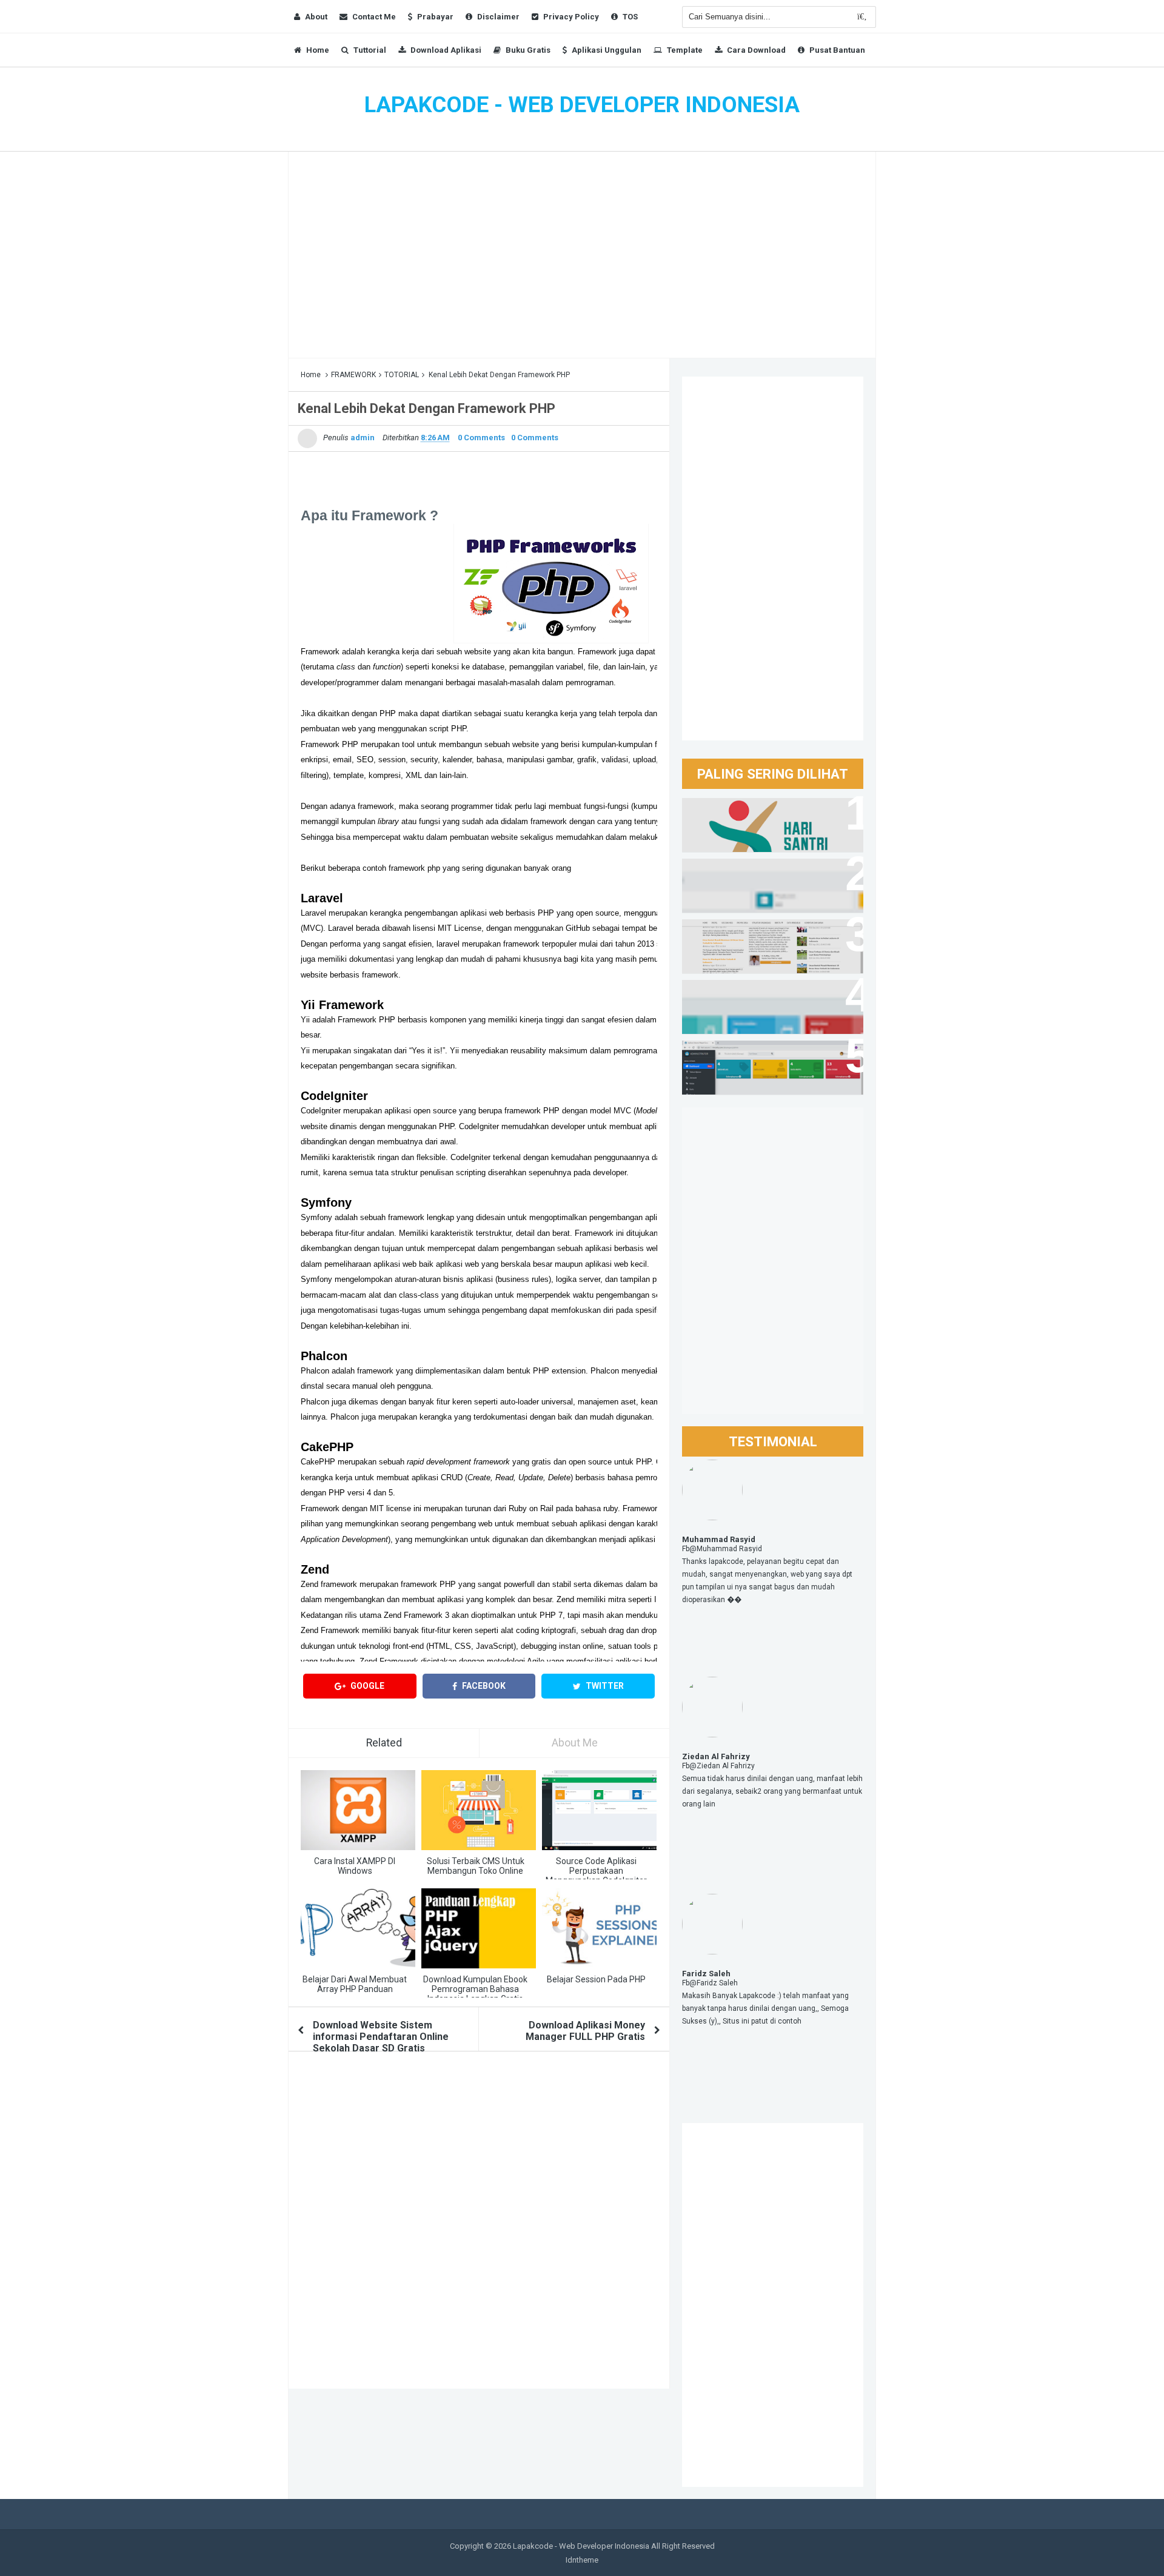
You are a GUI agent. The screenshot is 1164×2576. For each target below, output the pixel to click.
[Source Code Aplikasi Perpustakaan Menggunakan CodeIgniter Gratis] (599, 1810)
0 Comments (481, 438)
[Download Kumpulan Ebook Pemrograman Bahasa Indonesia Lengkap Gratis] (479, 1928)
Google (366, 1686)
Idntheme (582, 2560)
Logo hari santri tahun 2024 (753, 813)
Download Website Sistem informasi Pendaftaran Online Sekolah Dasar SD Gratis (381, 2037)
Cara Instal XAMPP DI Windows (355, 1866)
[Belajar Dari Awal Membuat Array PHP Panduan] (358, 1928)
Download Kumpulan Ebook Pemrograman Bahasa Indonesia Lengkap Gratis (475, 1989)
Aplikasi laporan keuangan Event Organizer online (763, 880)
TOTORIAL (402, 375)
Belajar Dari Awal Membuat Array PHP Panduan (355, 1984)
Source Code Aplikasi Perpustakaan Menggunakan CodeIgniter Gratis (596, 1876)
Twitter (604, 1686)
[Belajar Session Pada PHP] (599, 1928)
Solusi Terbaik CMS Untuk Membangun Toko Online (476, 1866)
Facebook (483, 1686)
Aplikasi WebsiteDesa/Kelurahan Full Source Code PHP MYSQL (764, 941)
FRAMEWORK (353, 375)
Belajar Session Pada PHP (596, 1979)
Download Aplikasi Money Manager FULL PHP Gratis (585, 2031)
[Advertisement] (582, 255)
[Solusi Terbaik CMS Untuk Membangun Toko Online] (479, 1810)
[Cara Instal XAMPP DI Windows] (358, 1810)
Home (311, 375)
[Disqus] (479, 2224)
